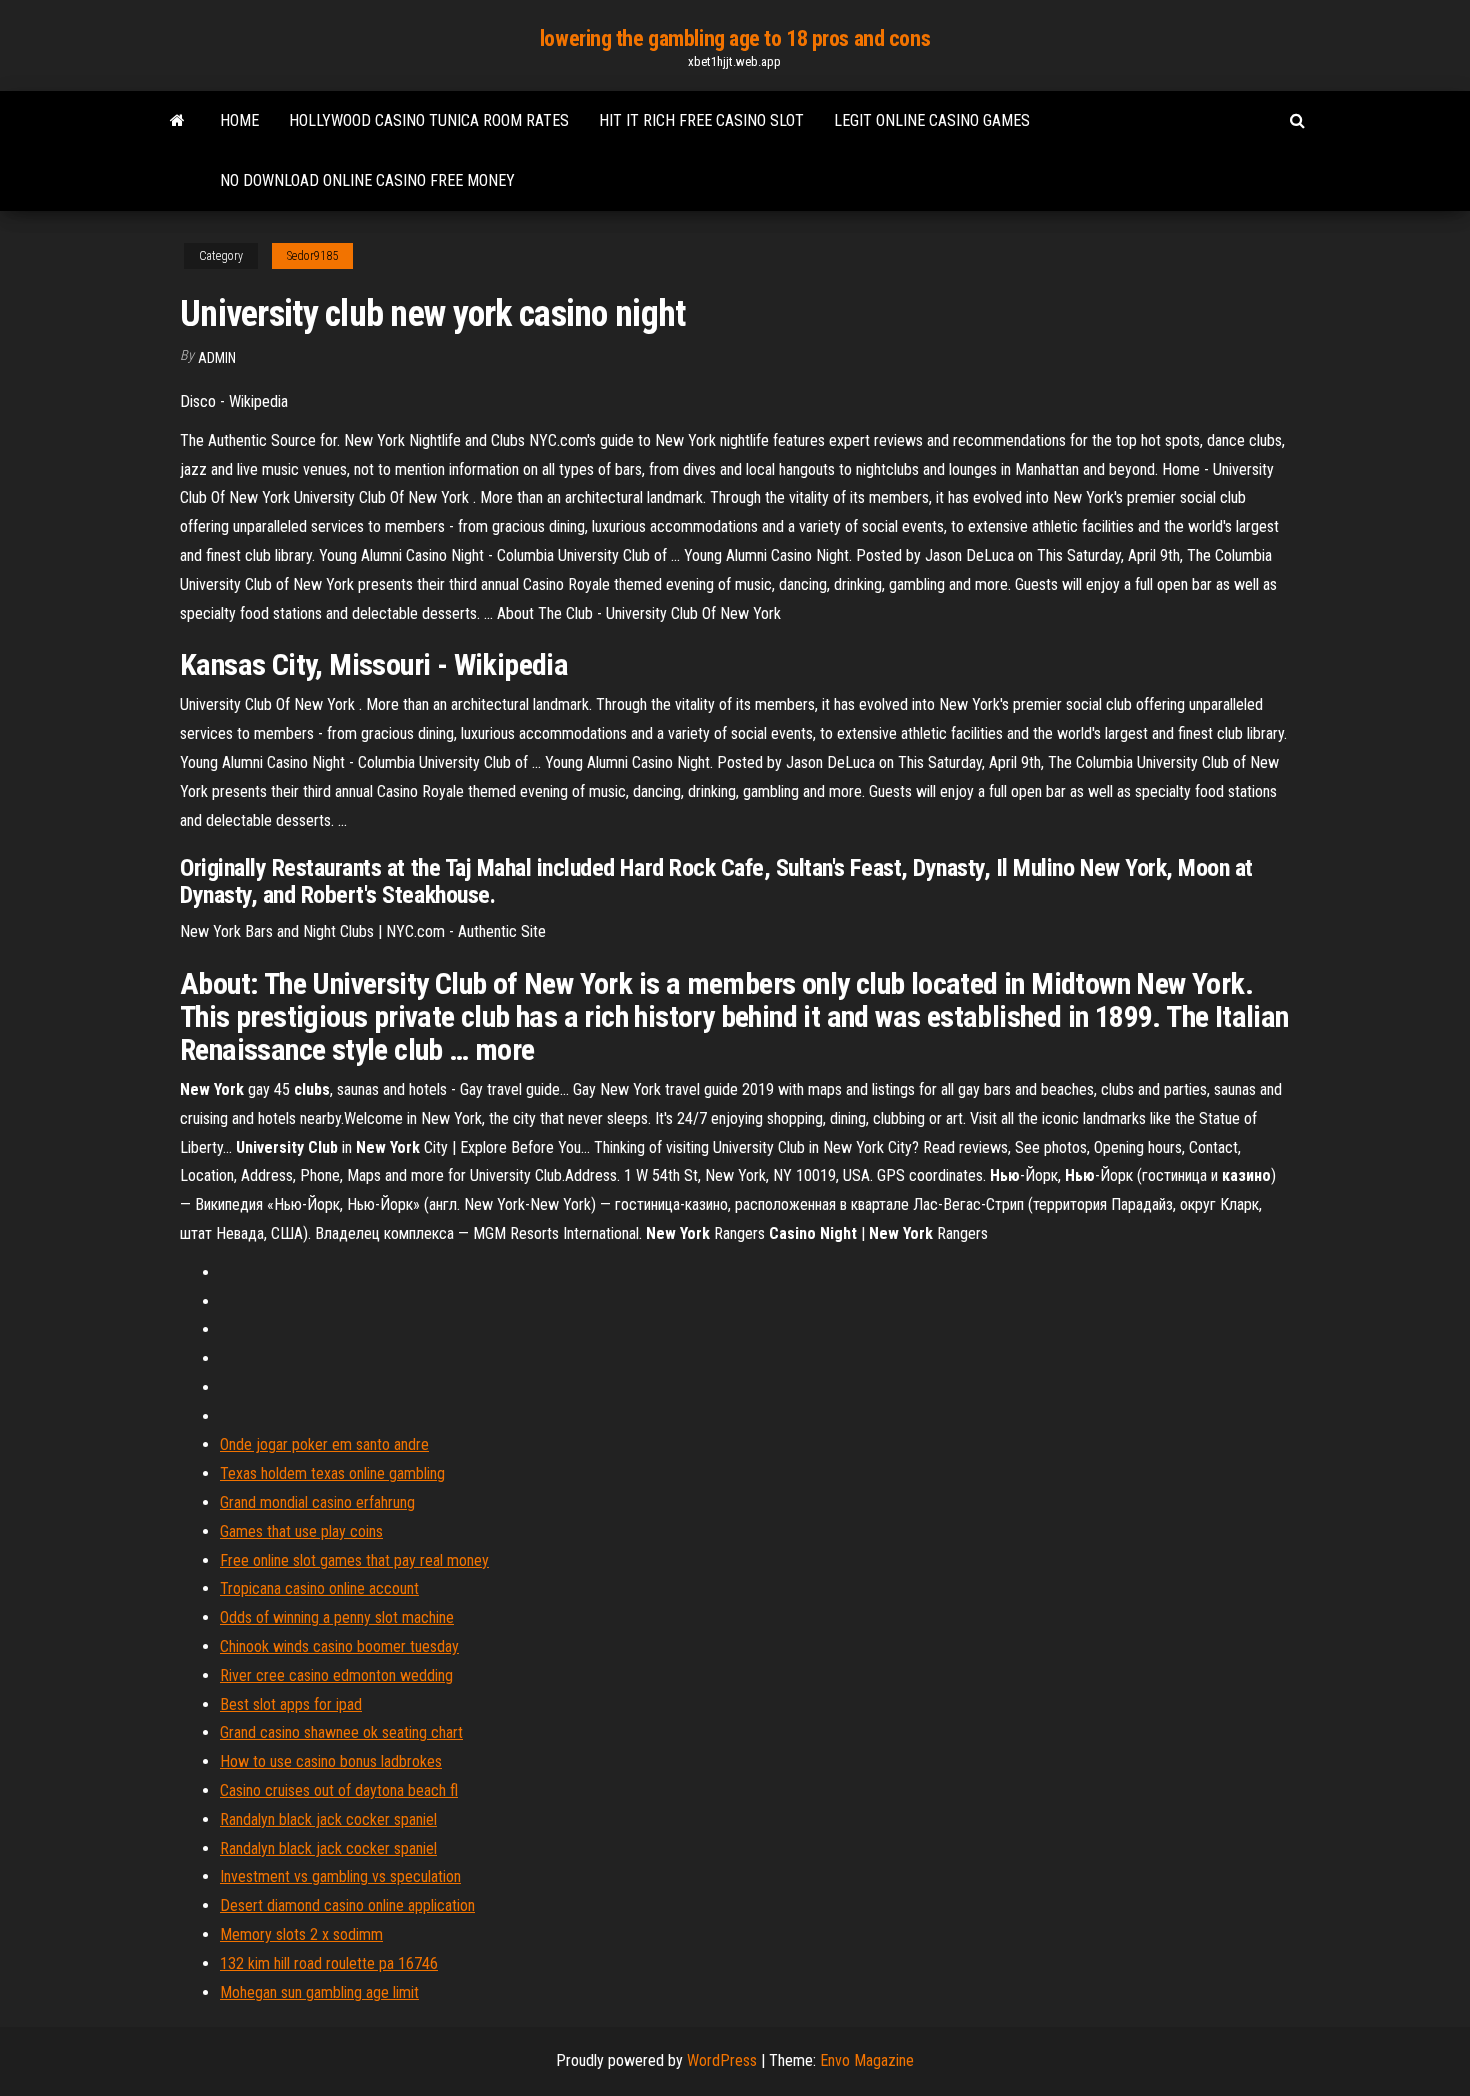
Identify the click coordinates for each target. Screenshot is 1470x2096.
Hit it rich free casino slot (701, 120)
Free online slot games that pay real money (354, 1560)
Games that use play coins (301, 1531)
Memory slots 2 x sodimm (301, 1934)
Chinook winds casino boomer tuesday (339, 1646)
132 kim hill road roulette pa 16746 (329, 1963)
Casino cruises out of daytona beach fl (339, 1790)
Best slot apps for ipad (291, 1704)
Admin (217, 358)
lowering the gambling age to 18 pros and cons (735, 38)
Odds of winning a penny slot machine (337, 1617)
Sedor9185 (312, 256)
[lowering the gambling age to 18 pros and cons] (177, 121)
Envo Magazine (867, 2060)
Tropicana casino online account (319, 1588)
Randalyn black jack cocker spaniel (328, 1819)
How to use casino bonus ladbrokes (331, 1761)
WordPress (722, 2060)
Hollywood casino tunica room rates (429, 120)
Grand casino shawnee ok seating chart (341, 1732)
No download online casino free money (367, 180)
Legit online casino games (932, 120)
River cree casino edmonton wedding (336, 1675)
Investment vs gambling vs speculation (340, 1876)
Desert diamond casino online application (347, 1905)
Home (239, 120)
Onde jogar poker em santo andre (324, 1444)
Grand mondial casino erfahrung (317, 1502)
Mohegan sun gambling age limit (319, 1992)
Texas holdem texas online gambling (332, 1473)
